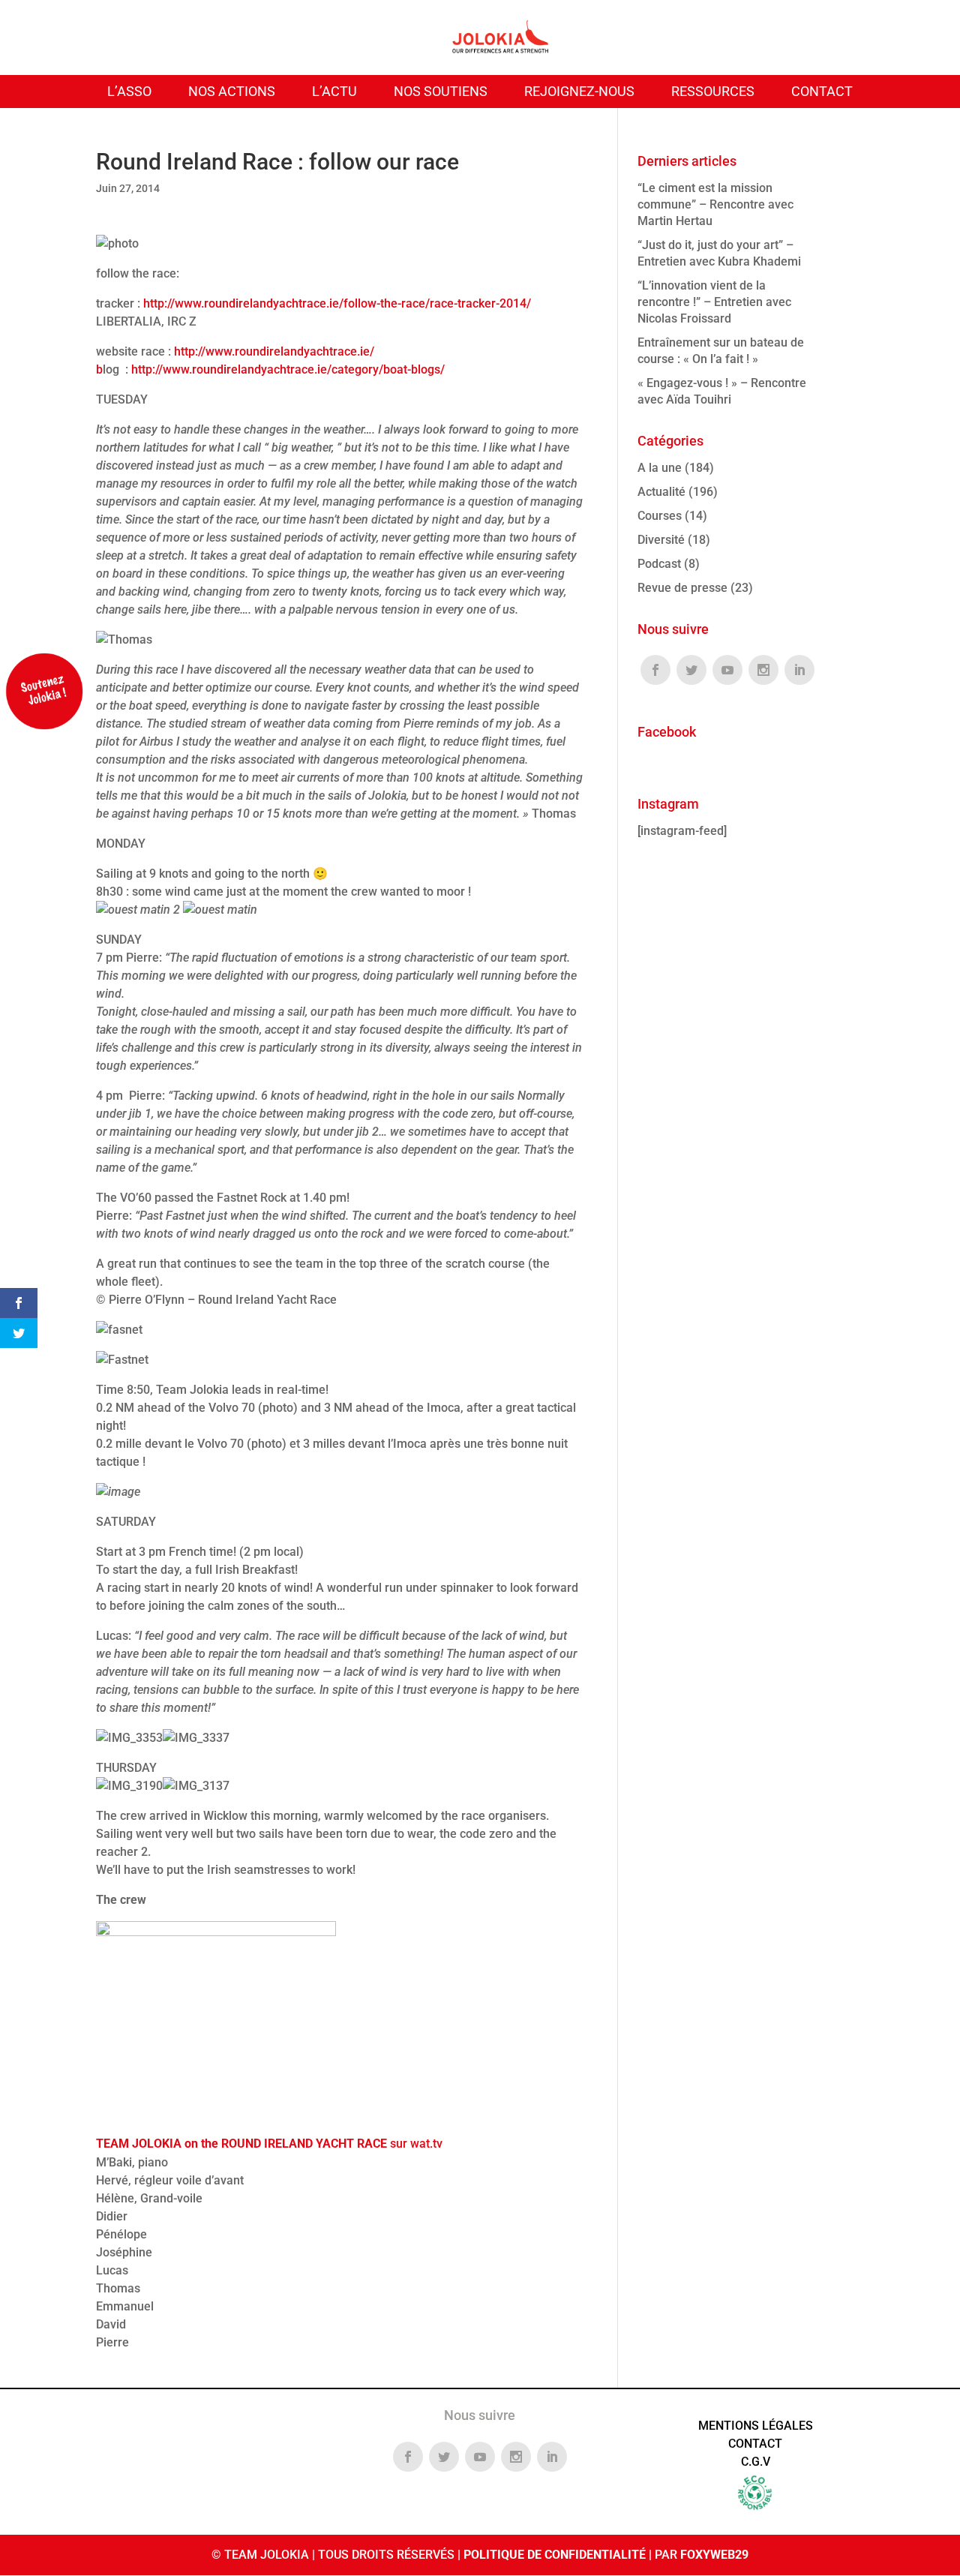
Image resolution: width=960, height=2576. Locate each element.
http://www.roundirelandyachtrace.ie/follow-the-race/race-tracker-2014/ (337, 303)
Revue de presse (682, 588)
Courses (660, 516)
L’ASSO (129, 91)
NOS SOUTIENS (441, 91)
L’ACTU (334, 91)
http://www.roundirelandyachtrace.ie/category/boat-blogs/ (288, 369)
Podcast (659, 564)
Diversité (661, 540)
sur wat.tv (269, 2144)
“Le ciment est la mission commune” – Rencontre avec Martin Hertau (715, 204)
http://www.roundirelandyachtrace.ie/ (274, 351)
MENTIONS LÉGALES (756, 2426)
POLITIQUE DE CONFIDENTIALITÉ (555, 2555)
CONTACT (822, 91)
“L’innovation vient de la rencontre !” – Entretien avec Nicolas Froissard (714, 302)
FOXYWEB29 (714, 2555)
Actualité (661, 492)
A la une (660, 468)
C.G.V (756, 2462)
